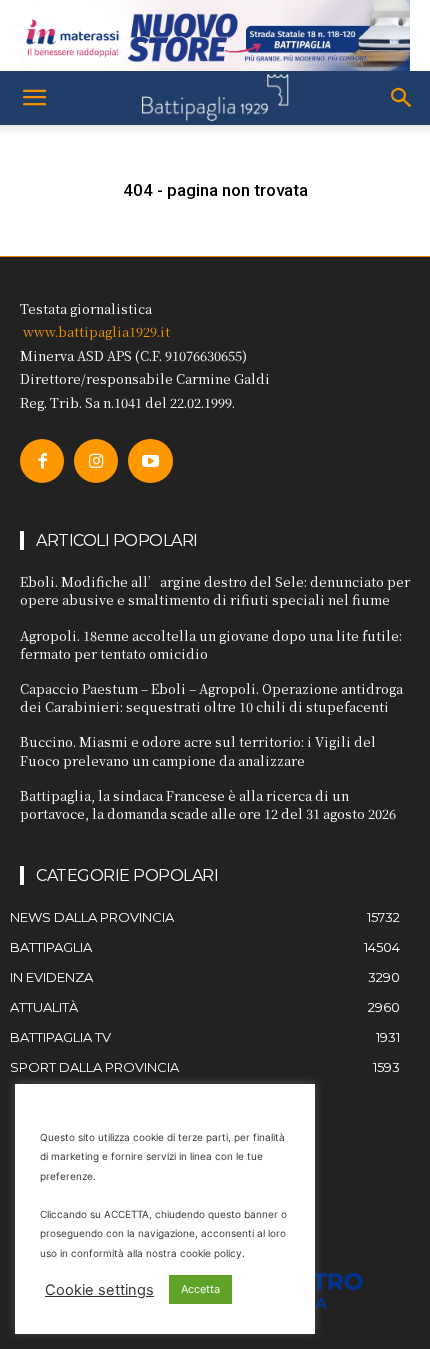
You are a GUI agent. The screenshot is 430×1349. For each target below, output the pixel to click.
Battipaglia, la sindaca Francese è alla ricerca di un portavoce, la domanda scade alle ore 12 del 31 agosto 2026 (208, 804)
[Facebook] (42, 461)
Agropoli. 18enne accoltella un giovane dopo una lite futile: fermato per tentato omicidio (211, 644)
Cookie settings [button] (99, 1290)
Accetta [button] (200, 1289)
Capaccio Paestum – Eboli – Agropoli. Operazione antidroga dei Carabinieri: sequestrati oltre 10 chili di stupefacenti (211, 697)
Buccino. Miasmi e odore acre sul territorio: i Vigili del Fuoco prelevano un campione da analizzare (198, 750)
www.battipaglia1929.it (96, 331)
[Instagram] (96, 461)
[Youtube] (150, 461)
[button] (34, 98)
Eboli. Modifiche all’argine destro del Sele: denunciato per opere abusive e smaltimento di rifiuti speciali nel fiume (215, 590)
